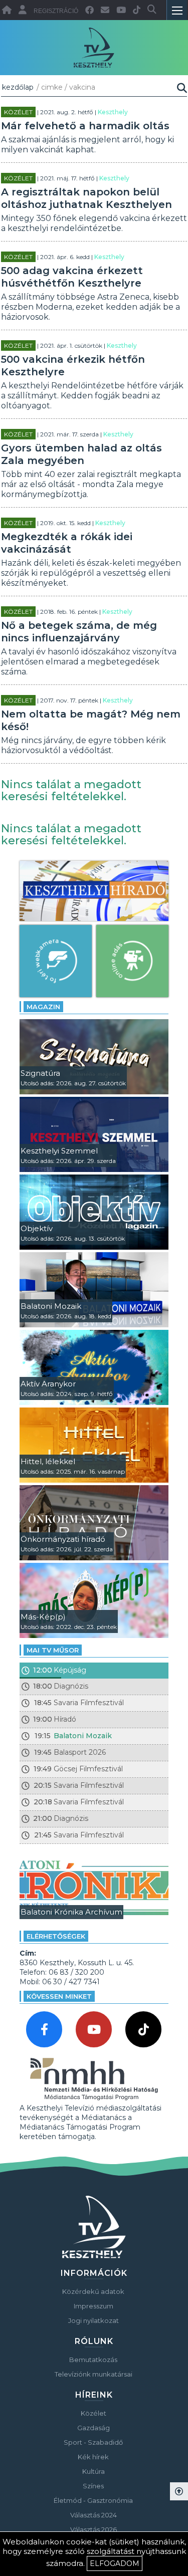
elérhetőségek (56, 1936)
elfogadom (115, 2563)
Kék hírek (93, 2457)
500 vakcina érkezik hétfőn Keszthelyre (73, 366)
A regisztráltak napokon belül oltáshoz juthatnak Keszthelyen (86, 198)
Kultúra (93, 2471)
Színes (93, 2486)
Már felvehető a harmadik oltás (85, 126)
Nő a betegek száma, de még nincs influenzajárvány (79, 632)
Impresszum (93, 2306)
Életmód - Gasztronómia (93, 2500)
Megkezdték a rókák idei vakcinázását (67, 543)
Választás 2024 (93, 2515)
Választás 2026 (93, 2529)
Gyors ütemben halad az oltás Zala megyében (81, 454)
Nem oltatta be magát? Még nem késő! (91, 720)
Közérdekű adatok (93, 2291)
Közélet (18, 112)
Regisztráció (56, 11)
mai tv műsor (53, 1650)
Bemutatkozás (93, 2360)
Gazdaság (93, 2428)
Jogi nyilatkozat (93, 2320)
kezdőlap (18, 87)
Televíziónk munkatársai (93, 2374)
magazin (43, 1007)
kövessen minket (59, 1996)
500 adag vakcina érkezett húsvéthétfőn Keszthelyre (72, 277)
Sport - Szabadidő (93, 2442)
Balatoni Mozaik (83, 1736)
